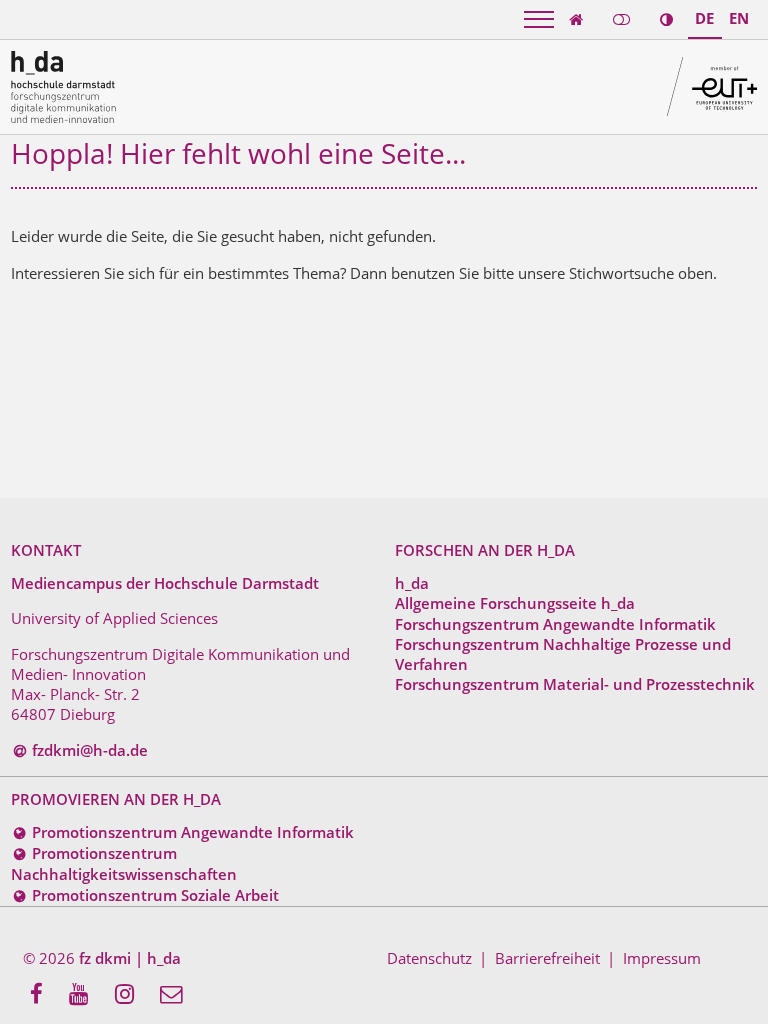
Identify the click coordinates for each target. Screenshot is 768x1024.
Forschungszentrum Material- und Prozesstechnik (575, 684)
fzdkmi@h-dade (89, 750)
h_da (412, 583)
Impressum (662, 958)
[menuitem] (42, 995)
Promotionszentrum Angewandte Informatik (192, 832)
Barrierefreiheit (547, 958)
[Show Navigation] (539, 19)
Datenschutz (429, 958)
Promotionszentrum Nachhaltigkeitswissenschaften (124, 863)
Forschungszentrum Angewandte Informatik (555, 624)
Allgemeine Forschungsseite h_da (515, 603)
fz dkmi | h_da (130, 958)
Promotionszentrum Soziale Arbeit (155, 895)
